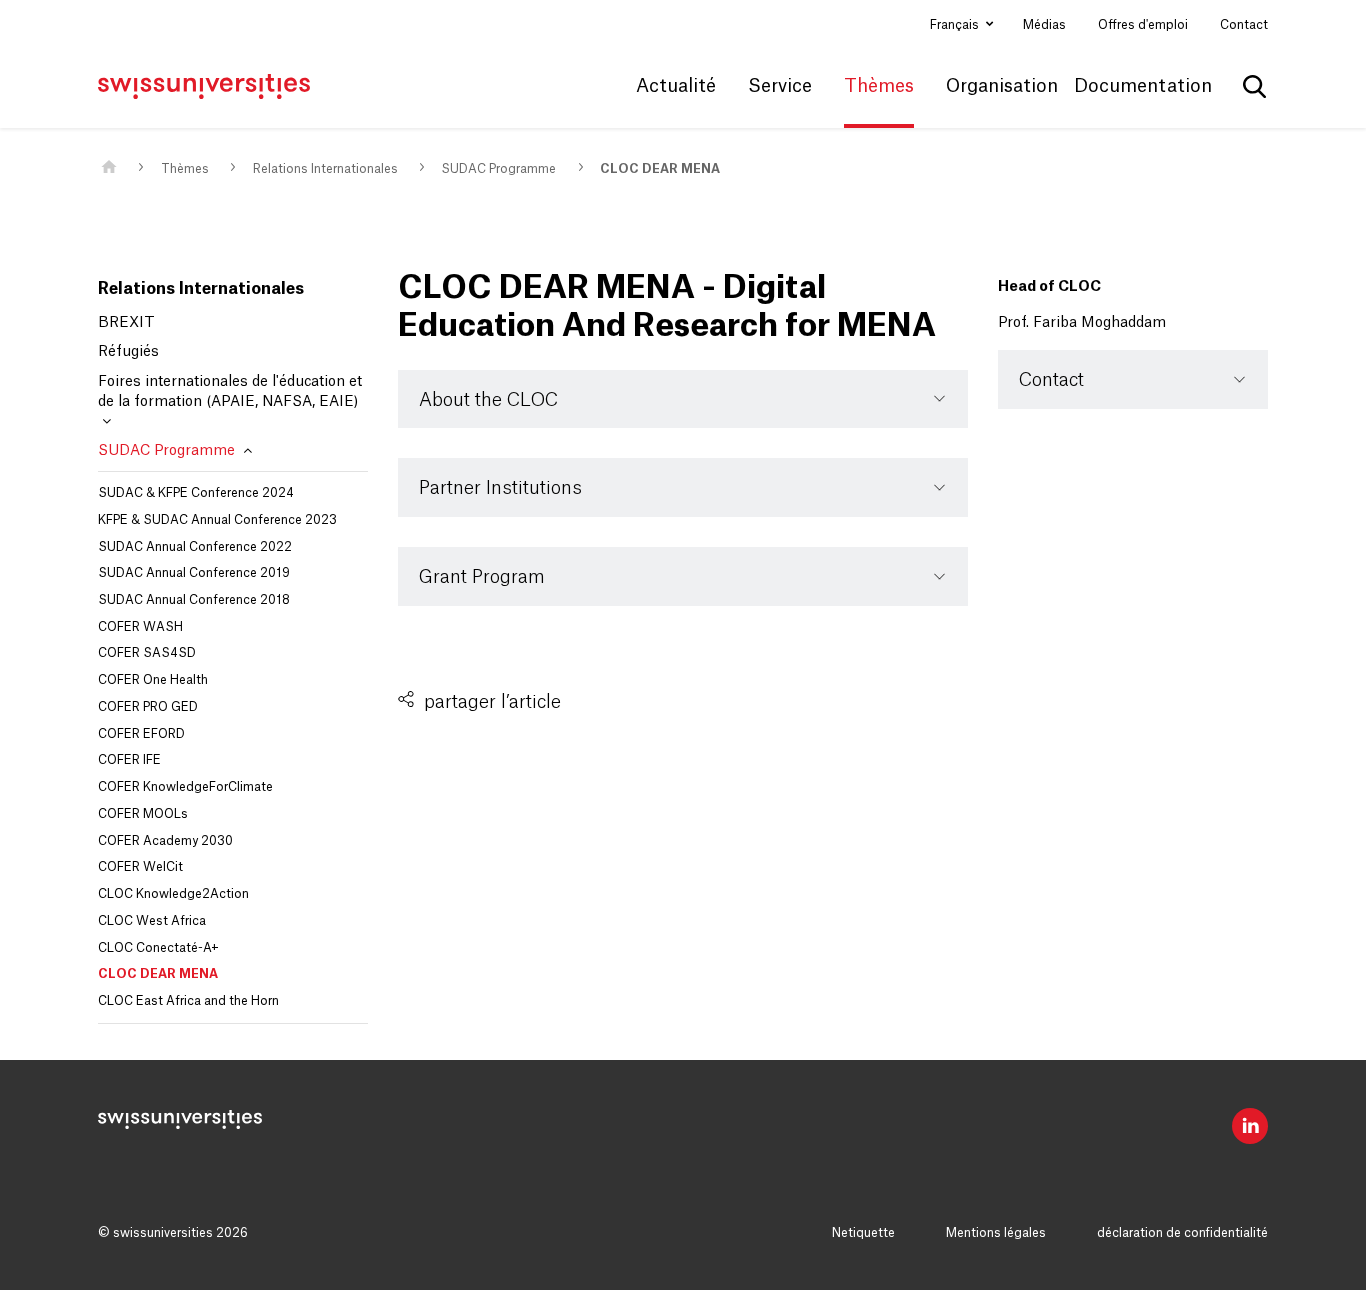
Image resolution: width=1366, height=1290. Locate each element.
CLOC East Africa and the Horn (188, 1001)
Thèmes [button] (879, 86)
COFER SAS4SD (147, 653)
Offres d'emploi (1143, 25)
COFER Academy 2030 (165, 841)
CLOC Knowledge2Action (173, 894)
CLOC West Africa (152, 921)
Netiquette (863, 1233)
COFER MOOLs (143, 814)
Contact (1244, 25)
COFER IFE (129, 760)
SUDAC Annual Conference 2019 (194, 573)
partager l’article (492, 702)
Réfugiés (128, 352)
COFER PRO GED (148, 707)
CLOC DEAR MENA (660, 169)
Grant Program (482, 577)
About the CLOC (488, 400)
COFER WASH (140, 627)
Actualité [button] (676, 86)
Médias (1044, 25)
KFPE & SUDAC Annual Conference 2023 (217, 520)
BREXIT (126, 323)
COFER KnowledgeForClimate (185, 787)
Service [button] (780, 86)
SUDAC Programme (498, 169)
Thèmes (185, 169)
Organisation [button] (1002, 86)
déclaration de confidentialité (1182, 1233)
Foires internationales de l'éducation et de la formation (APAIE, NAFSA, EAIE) (230, 392)
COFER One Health (153, 680)
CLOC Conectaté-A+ (158, 948)
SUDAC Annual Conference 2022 (195, 547)
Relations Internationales (325, 169)
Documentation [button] (1143, 86)
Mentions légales (996, 1233)
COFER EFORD (141, 734)
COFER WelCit (140, 867)
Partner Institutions (500, 488)
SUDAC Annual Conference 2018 (194, 600)
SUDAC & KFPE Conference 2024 (196, 493)
